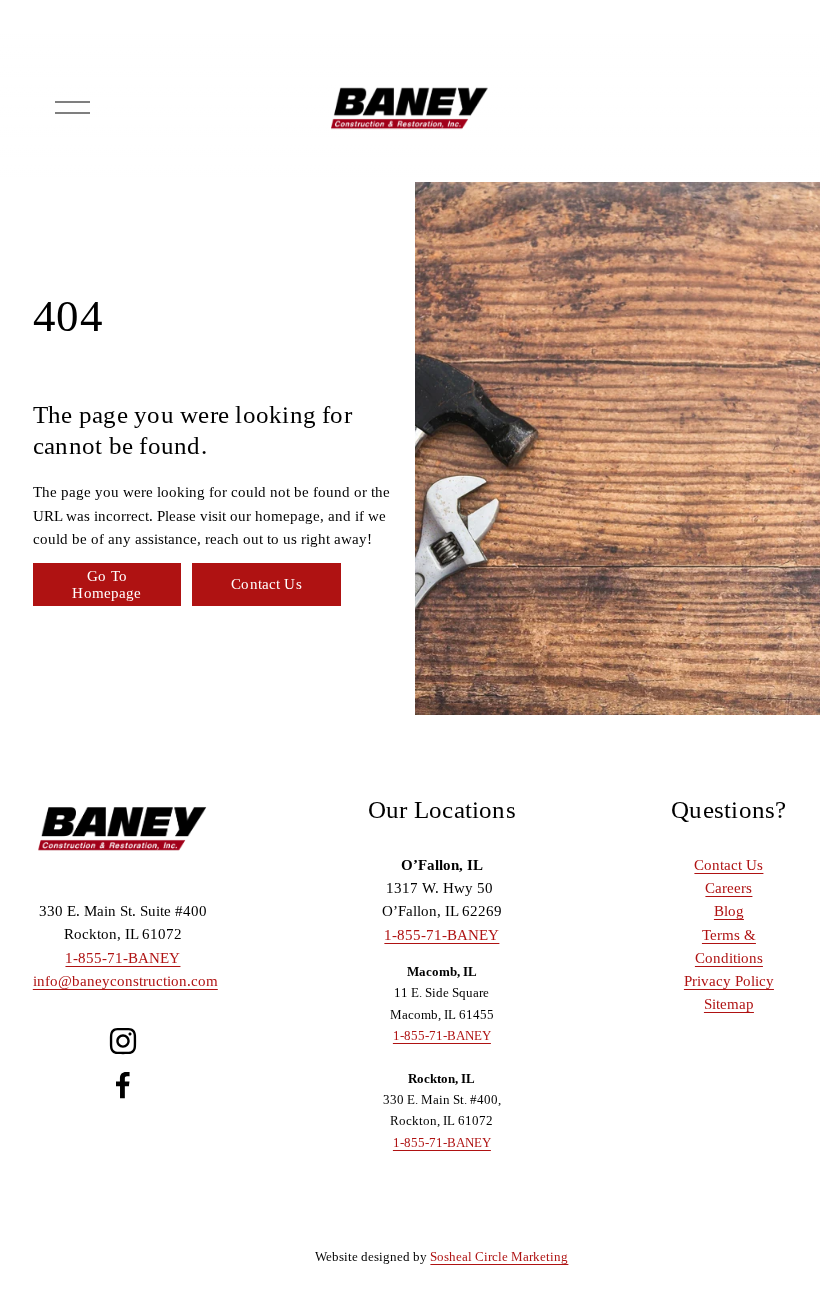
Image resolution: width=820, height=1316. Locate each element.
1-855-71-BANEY (122, 958)
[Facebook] (123, 1085)
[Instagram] (123, 1041)
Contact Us (266, 584)
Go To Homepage (106, 584)
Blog (729, 911)
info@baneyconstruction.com (125, 981)
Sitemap (729, 1004)
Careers (728, 888)
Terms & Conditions (729, 946)
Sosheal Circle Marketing (499, 1256)
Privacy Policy (729, 981)
